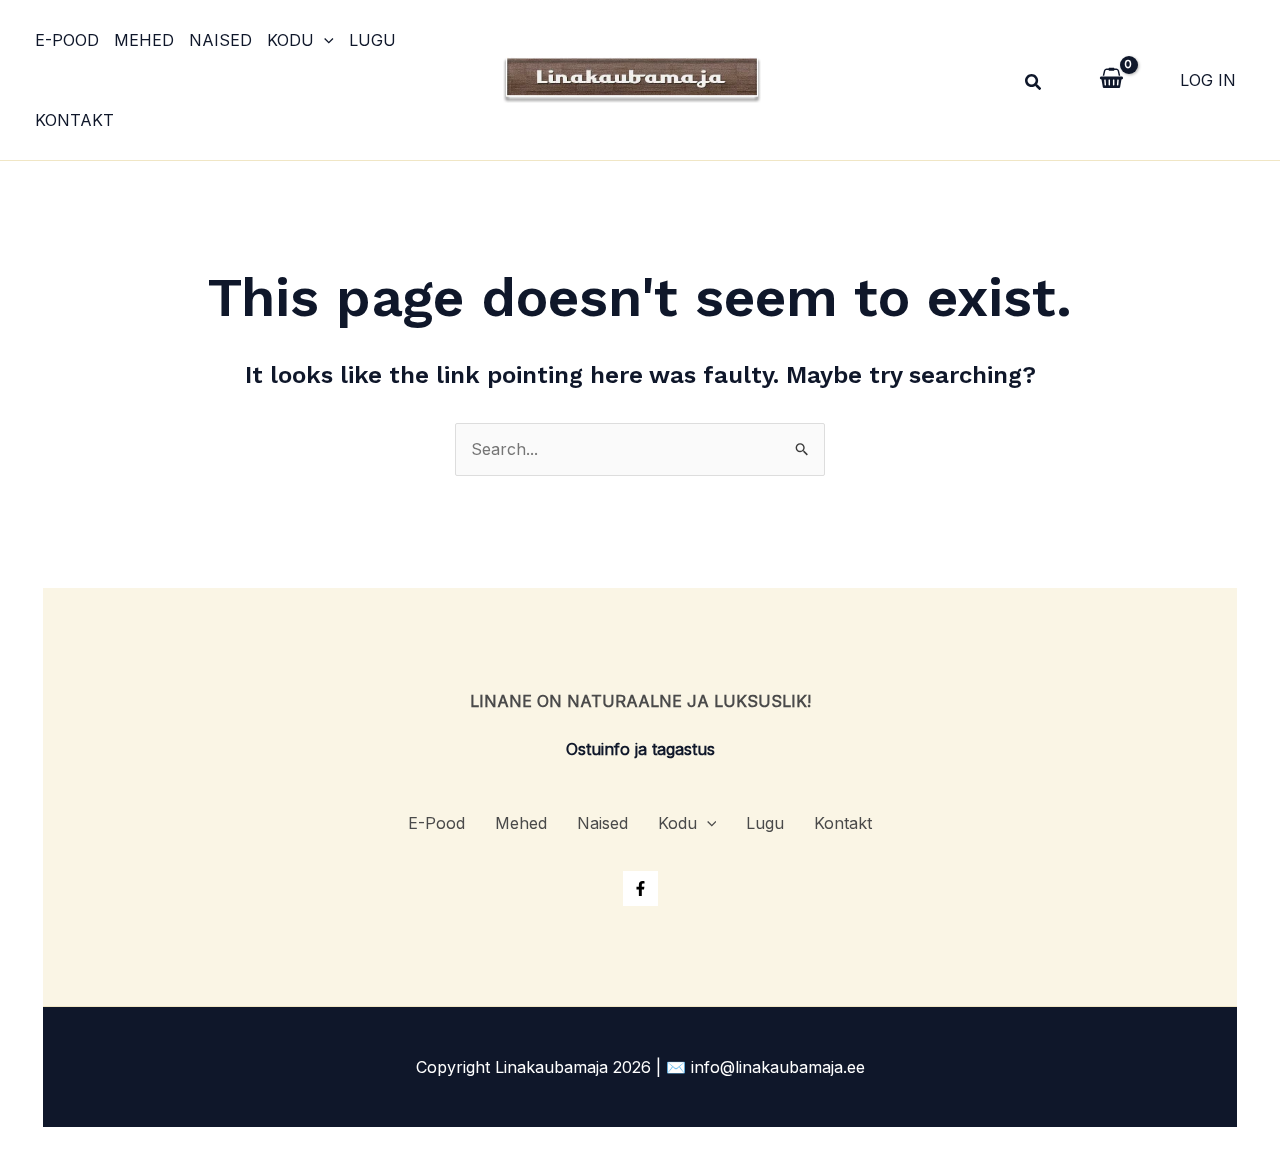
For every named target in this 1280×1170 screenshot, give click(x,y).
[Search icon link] (1034, 84)
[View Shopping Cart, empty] (1111, 80)
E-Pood (67, 40)
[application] (324, 40)
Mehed (144, 40)
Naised (220, 40)
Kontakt (74, 120)
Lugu (372, 40)
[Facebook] (640, 888)
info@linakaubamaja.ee (778, 1067)
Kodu (290, 40)
